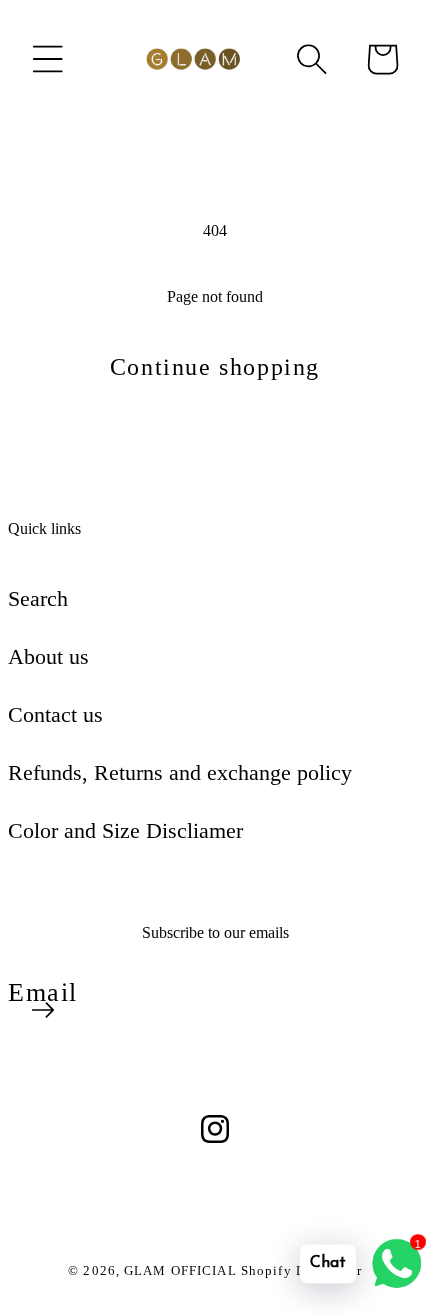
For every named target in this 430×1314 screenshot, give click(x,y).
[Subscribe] (43, 1010)
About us (48, 656)
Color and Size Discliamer (125, 830)
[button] (48, 59)
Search (38, 598)
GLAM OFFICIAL (182, 1270)
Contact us (55, 714)
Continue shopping (215, 367)
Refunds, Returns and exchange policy (180, 772)
